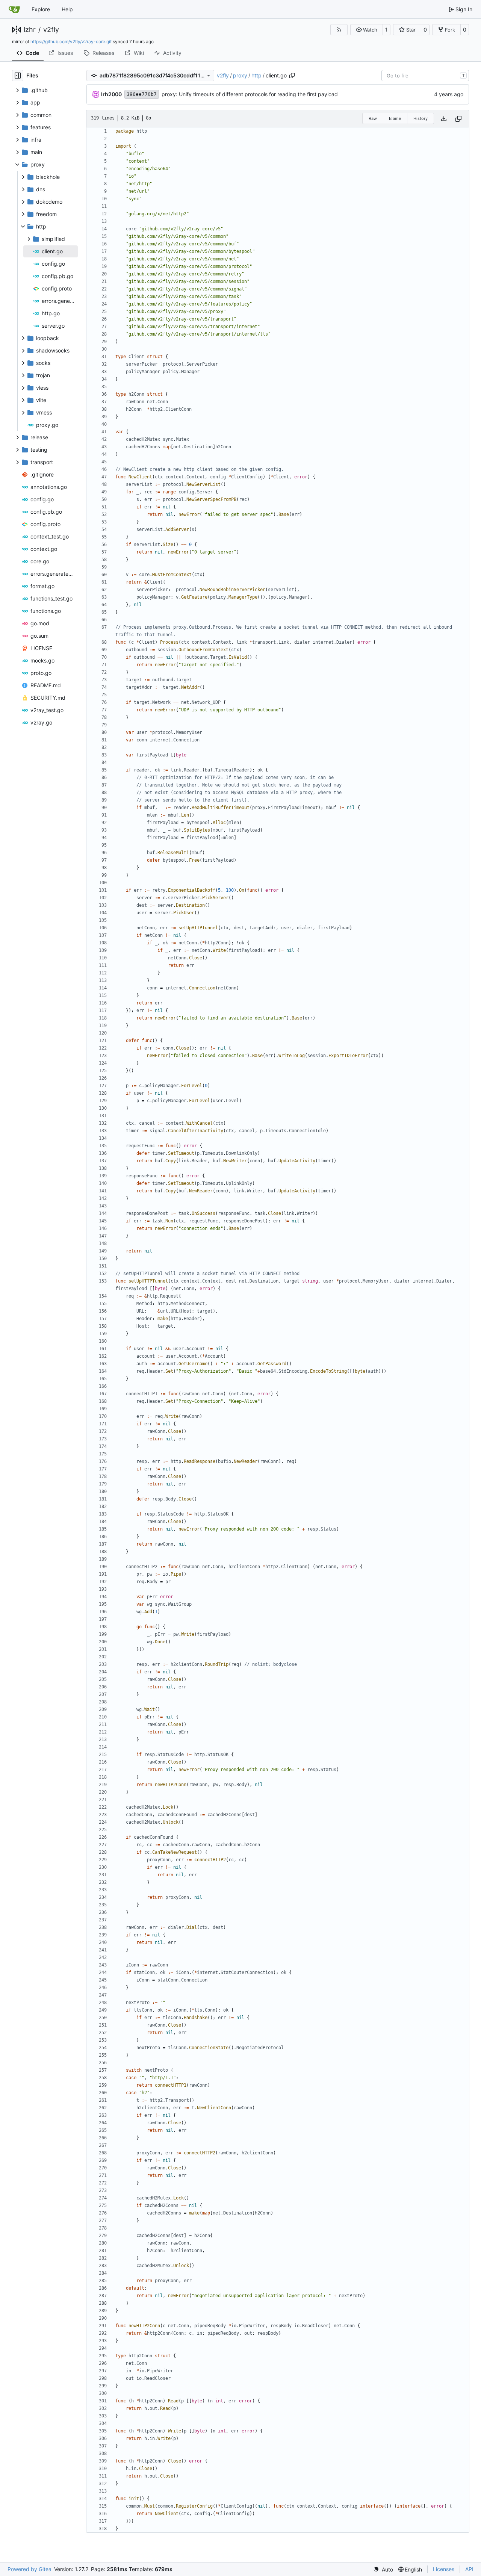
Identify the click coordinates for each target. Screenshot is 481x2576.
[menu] (383, 2569)
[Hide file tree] (18, 76)
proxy (240, 75)
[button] (367, 30)
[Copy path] (292, 76)
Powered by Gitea (29, 2569)
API (469, 2569)
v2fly (51, 30)
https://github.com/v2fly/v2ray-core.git (71, 42)
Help (67, 9)
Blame (395, 118)
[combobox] (425, 76)
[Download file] (444, 119)
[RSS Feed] (339, 30)
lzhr (30, 30)
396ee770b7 (142, 94)
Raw (373, 118)
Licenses (444, 2569)
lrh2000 (111, 94)
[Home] (14, 9)
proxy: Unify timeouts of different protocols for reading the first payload (250, 94)
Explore (41, 9)
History (420, 118)
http (256, 75)
